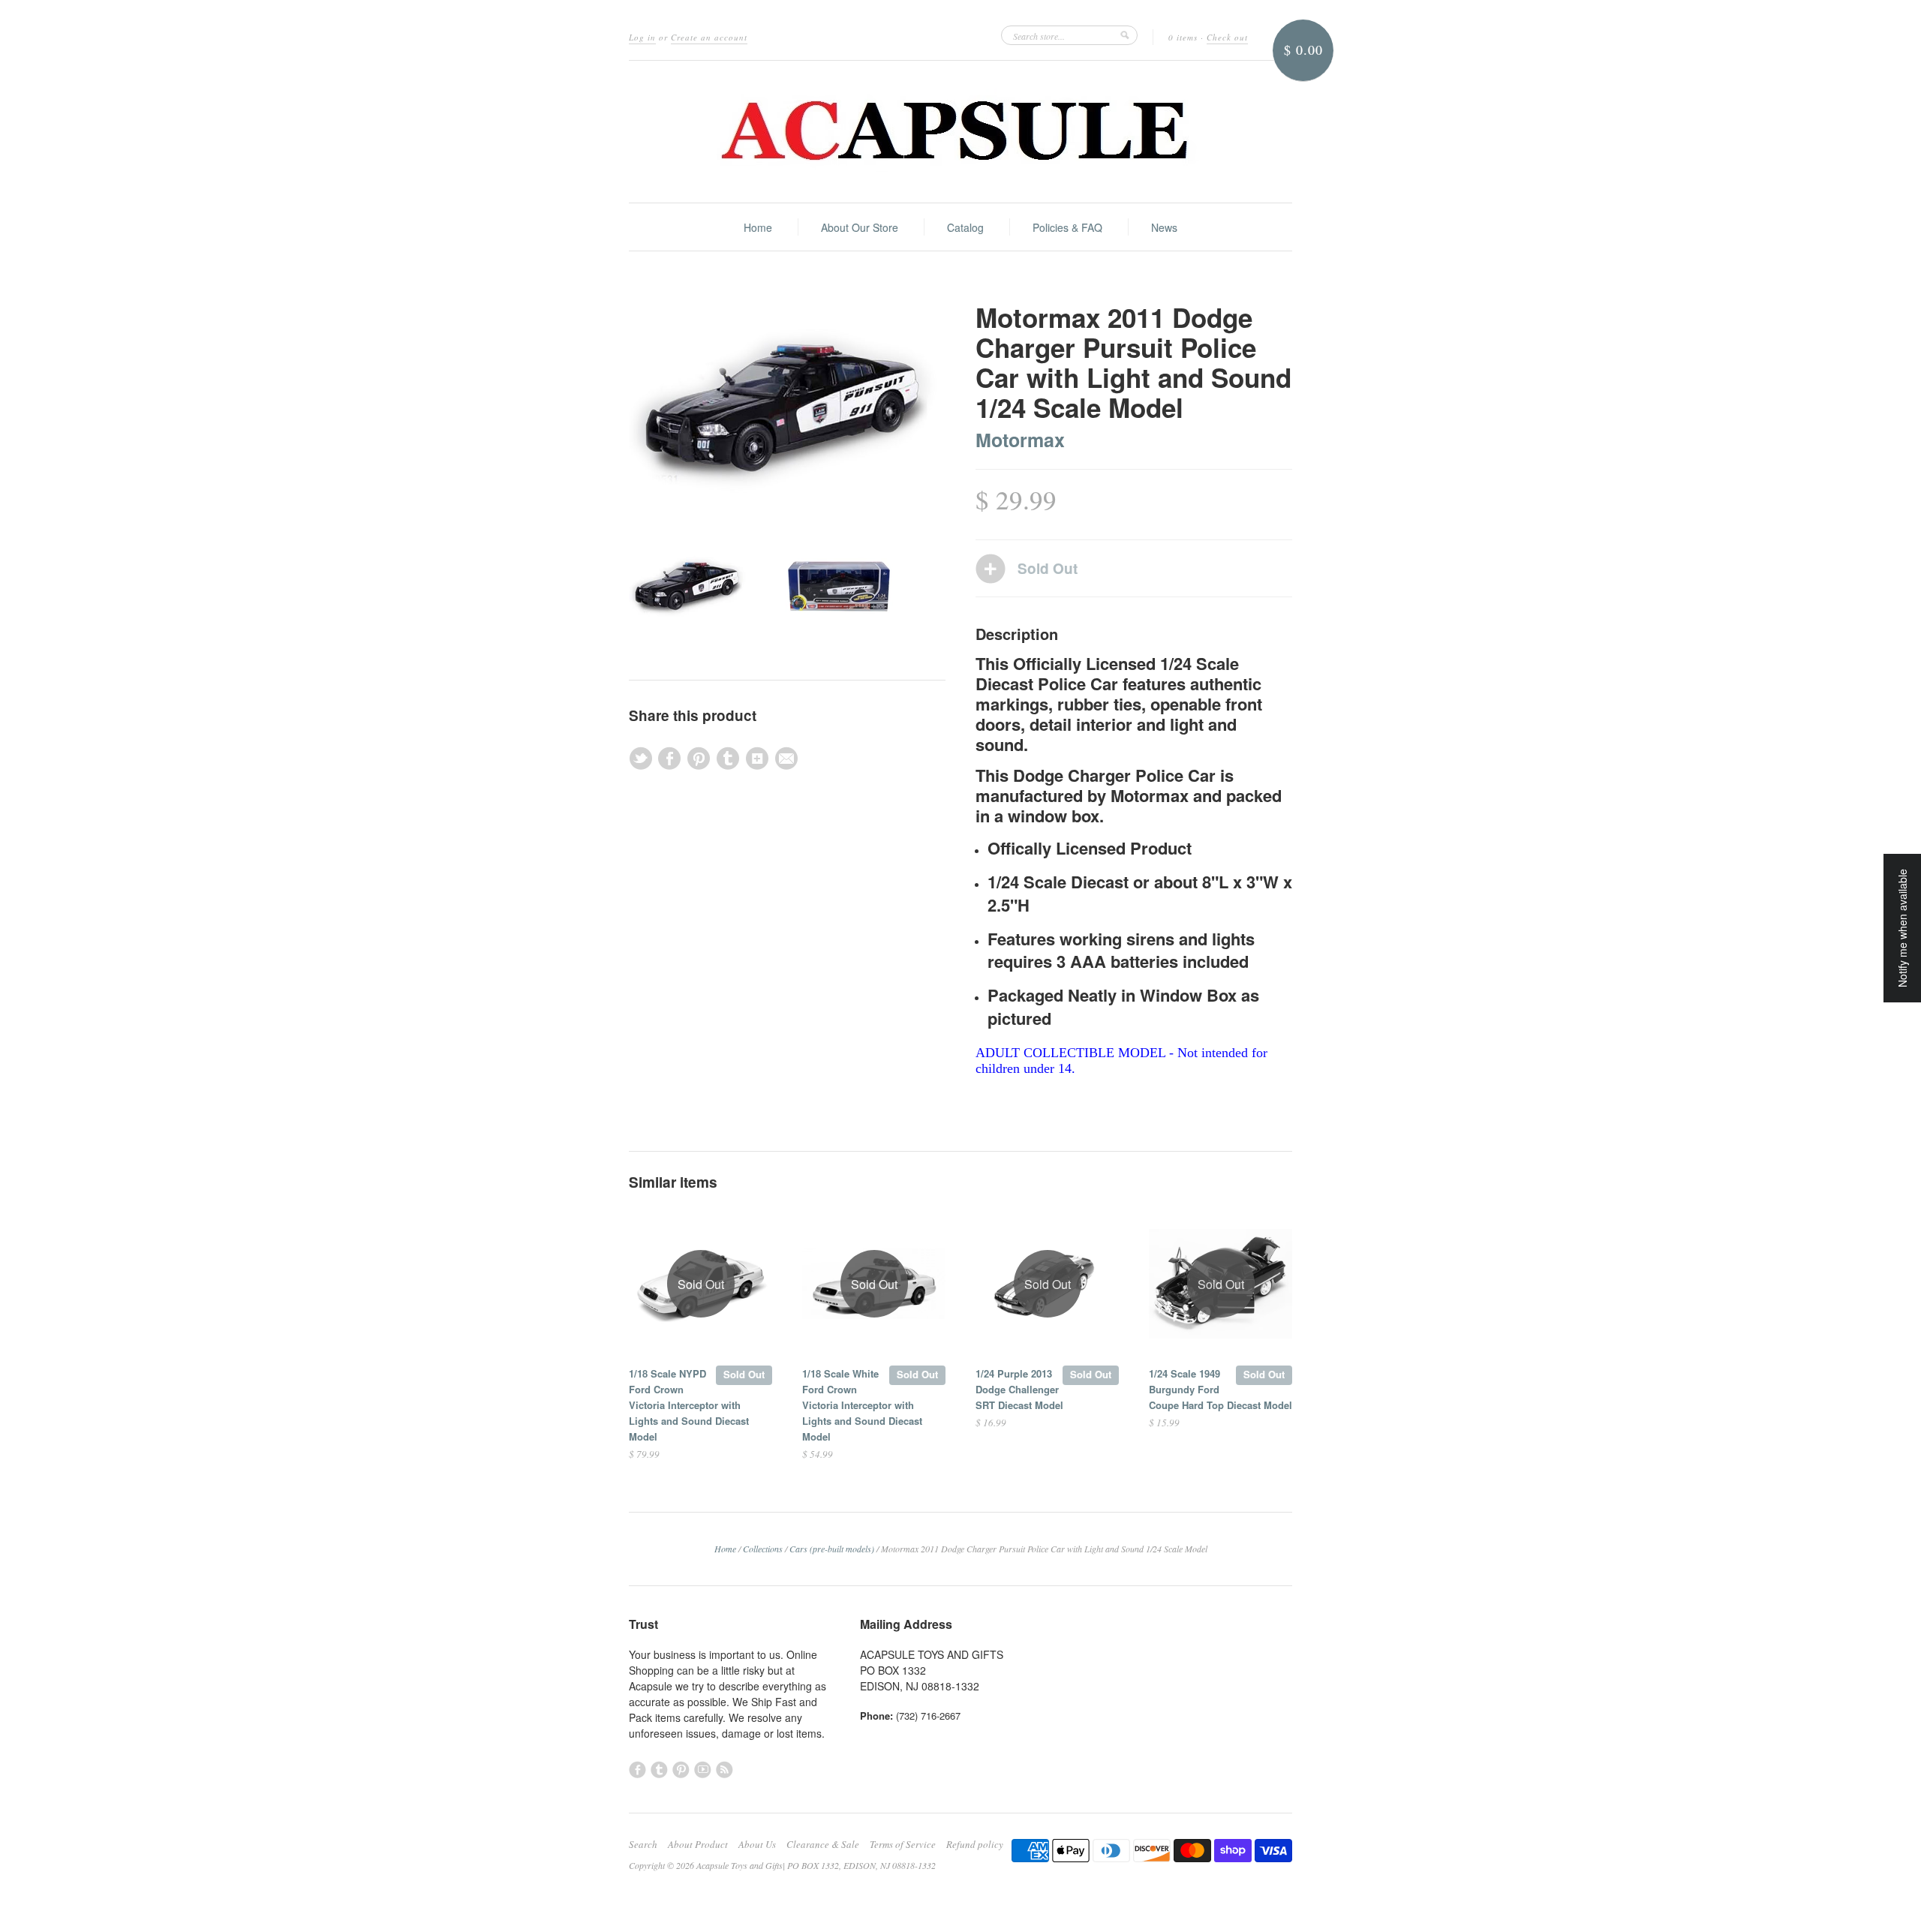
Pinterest (681, 1770)
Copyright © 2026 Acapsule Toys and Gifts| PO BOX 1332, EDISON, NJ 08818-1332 (782, 1865)
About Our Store (860, 227)
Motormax (1020, 440)
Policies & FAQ (1067, 227)
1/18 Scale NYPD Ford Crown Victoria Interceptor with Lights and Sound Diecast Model (689, 1405)
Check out (1227, 37)
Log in (642, 37)
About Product (698, 1844)
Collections (763, 1549)
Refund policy (975, 1844)
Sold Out (744, 1374)
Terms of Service (903, 1844)
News (1164, 227)
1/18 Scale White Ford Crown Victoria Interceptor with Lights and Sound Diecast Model (862, 1405)
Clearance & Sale (823, 1844)
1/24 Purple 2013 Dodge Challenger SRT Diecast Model (1019, 1389)
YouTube (703, 1770)
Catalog (965, 227)
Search (643, 1844)
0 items (1183, 37)
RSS (725, 1770)
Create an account (709, 37)
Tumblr (659, 1770)
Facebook (637, 1770)
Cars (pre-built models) (832, 1549)
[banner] (960, 132)
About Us (757, 1844)
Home (758, 227)
